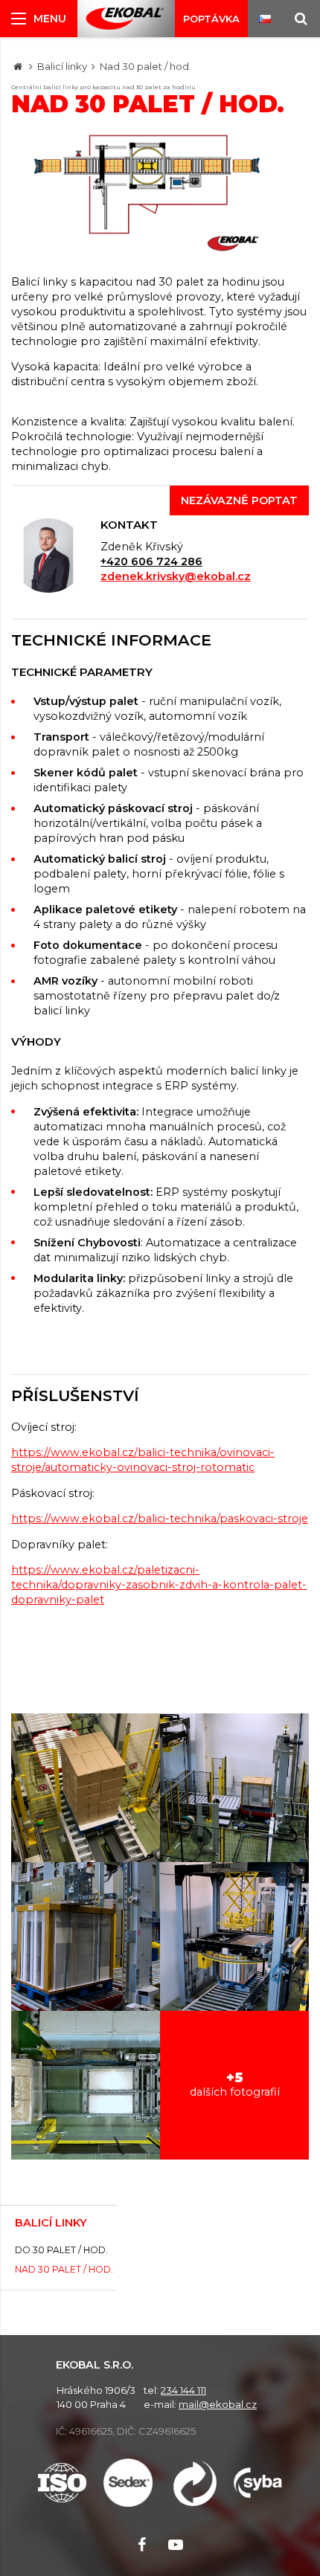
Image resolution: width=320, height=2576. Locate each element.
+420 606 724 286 (151, 561)
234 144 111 (183, 2390)
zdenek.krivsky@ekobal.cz (176, 576)
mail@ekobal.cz (218, 2404)
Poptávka (211, 19)
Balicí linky (62, 66)
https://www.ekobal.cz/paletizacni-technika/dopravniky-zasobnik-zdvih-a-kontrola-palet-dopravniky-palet (159, 1585)
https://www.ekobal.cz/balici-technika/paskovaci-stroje (160, 1519)
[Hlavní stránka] (18, 66)
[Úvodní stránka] (125, 19)
